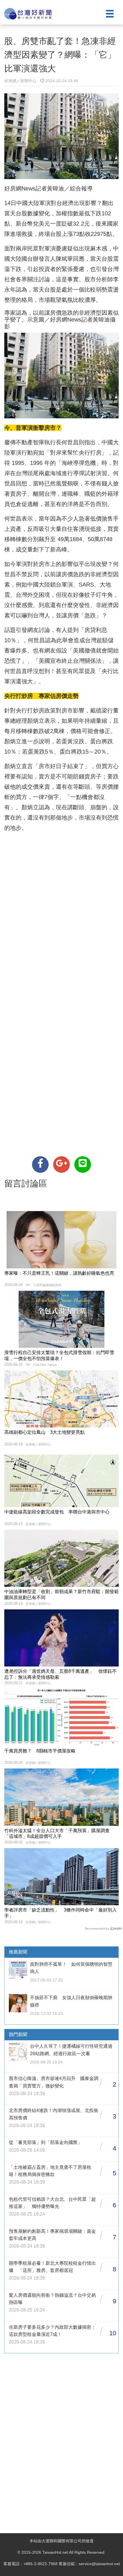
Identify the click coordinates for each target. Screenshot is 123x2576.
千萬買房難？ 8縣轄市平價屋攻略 (40, 1751)
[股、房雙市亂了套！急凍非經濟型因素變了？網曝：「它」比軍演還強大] (40, 1164)
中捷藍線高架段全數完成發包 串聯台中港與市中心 (57, 1512)
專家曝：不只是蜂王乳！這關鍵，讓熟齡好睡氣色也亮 (59, 1273)
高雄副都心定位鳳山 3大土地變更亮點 (44, 1432)
